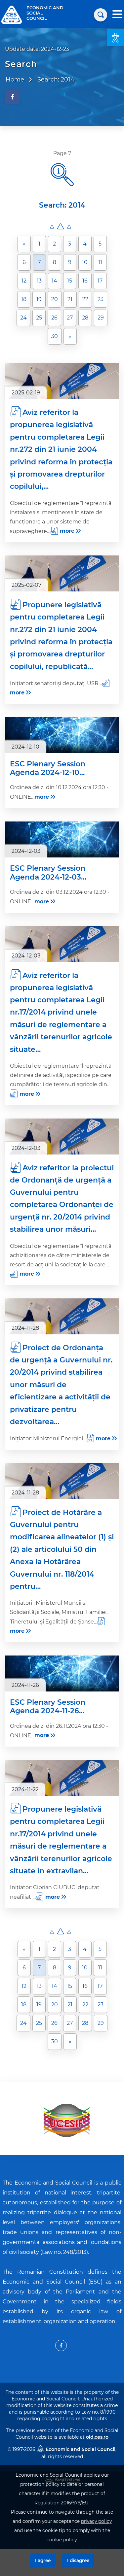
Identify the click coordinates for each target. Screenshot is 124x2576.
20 (55, 299)
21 (70, 299)
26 (54, 318)
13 (39, 281)
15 (70, 281)
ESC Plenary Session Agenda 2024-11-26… (48, 1707)
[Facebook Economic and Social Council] (61, 2345)
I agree (43, 2560)
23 (101, 299)
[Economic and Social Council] (12, 14)
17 (100, 281)
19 (39, 299)
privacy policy (96, 2521)
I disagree (78, 2560)
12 (24, 281)
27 (70, 318)
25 (39, 318)
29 (101, 318)
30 (55, 336)
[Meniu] (117, 15)
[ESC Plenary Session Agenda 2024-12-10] (62, 735)
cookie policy (62, 2540)
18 (24, 299)
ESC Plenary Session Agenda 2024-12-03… (48, 873)
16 (85, 281)
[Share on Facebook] (12, 97)
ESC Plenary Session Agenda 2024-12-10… (48, 768)
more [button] (67, 531)
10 (85, 262)
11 (100, 262)
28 (85, 318)
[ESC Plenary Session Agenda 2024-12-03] (62, 839)
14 (54, 281)
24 (23, 318)
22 (85, 299)
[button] (115, 38)
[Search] (101, 15)
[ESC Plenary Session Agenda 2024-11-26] (62, 1673)
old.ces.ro (97, 2437)
